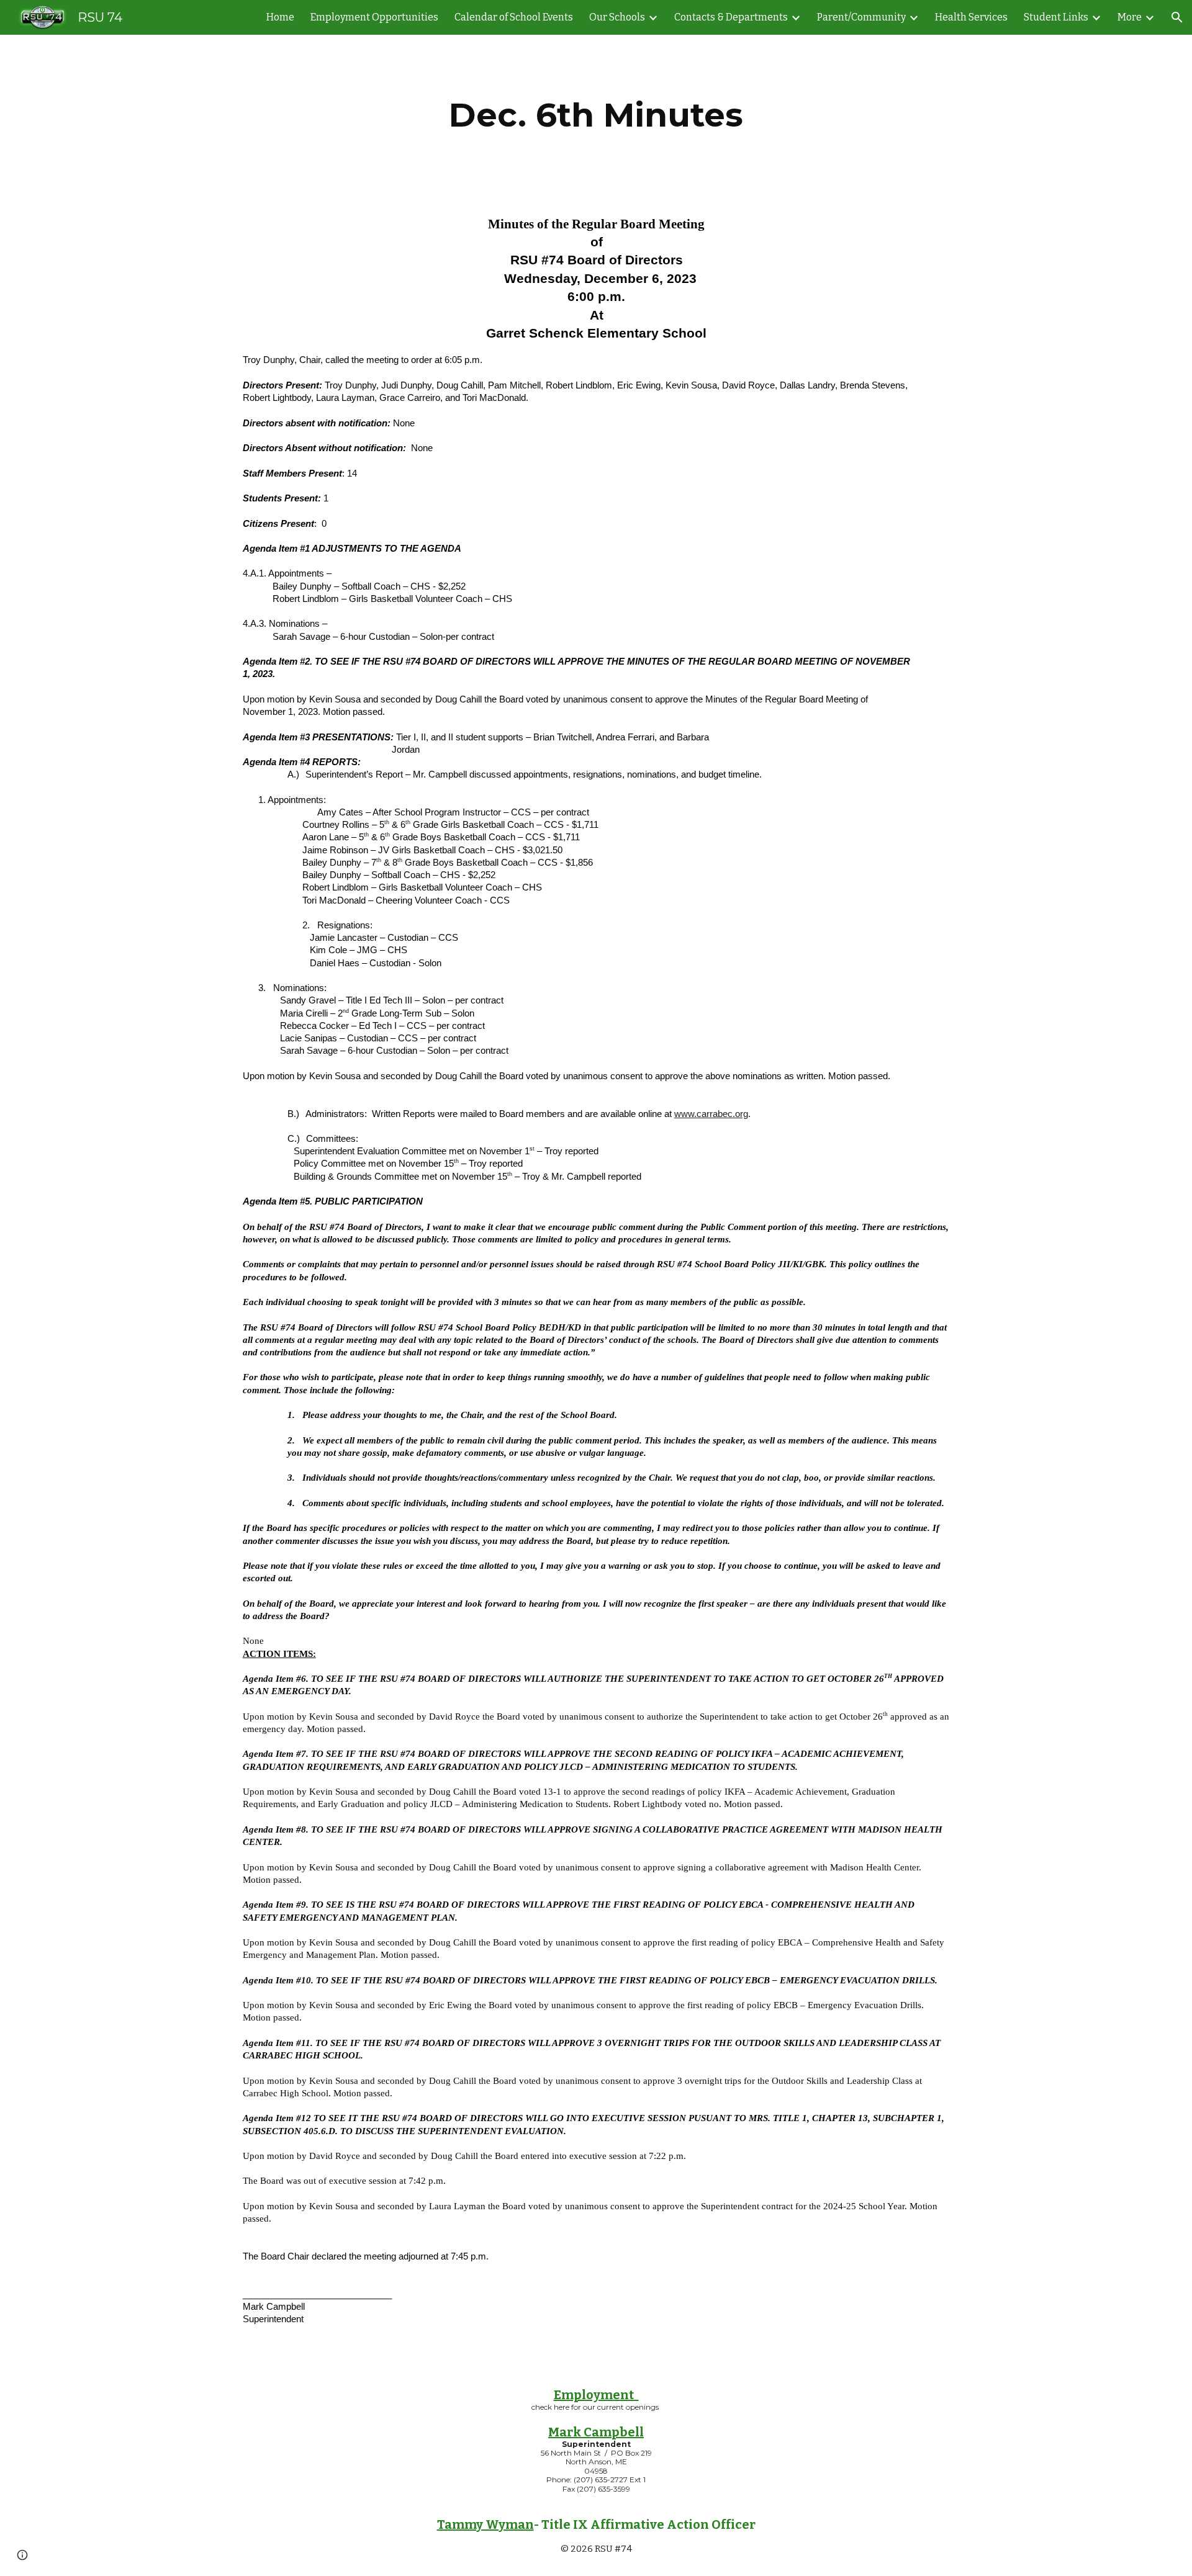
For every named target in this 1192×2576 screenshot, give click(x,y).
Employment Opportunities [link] (374, 17)
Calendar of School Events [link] (514, 17)
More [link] (1130, 17)
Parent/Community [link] (861, 17)
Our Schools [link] (617, 17)
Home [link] (280, 17)
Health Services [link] (971, 17)
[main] (596, 115)
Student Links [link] (1056, 17)
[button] (1177, 17)
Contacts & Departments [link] (731, 17)
